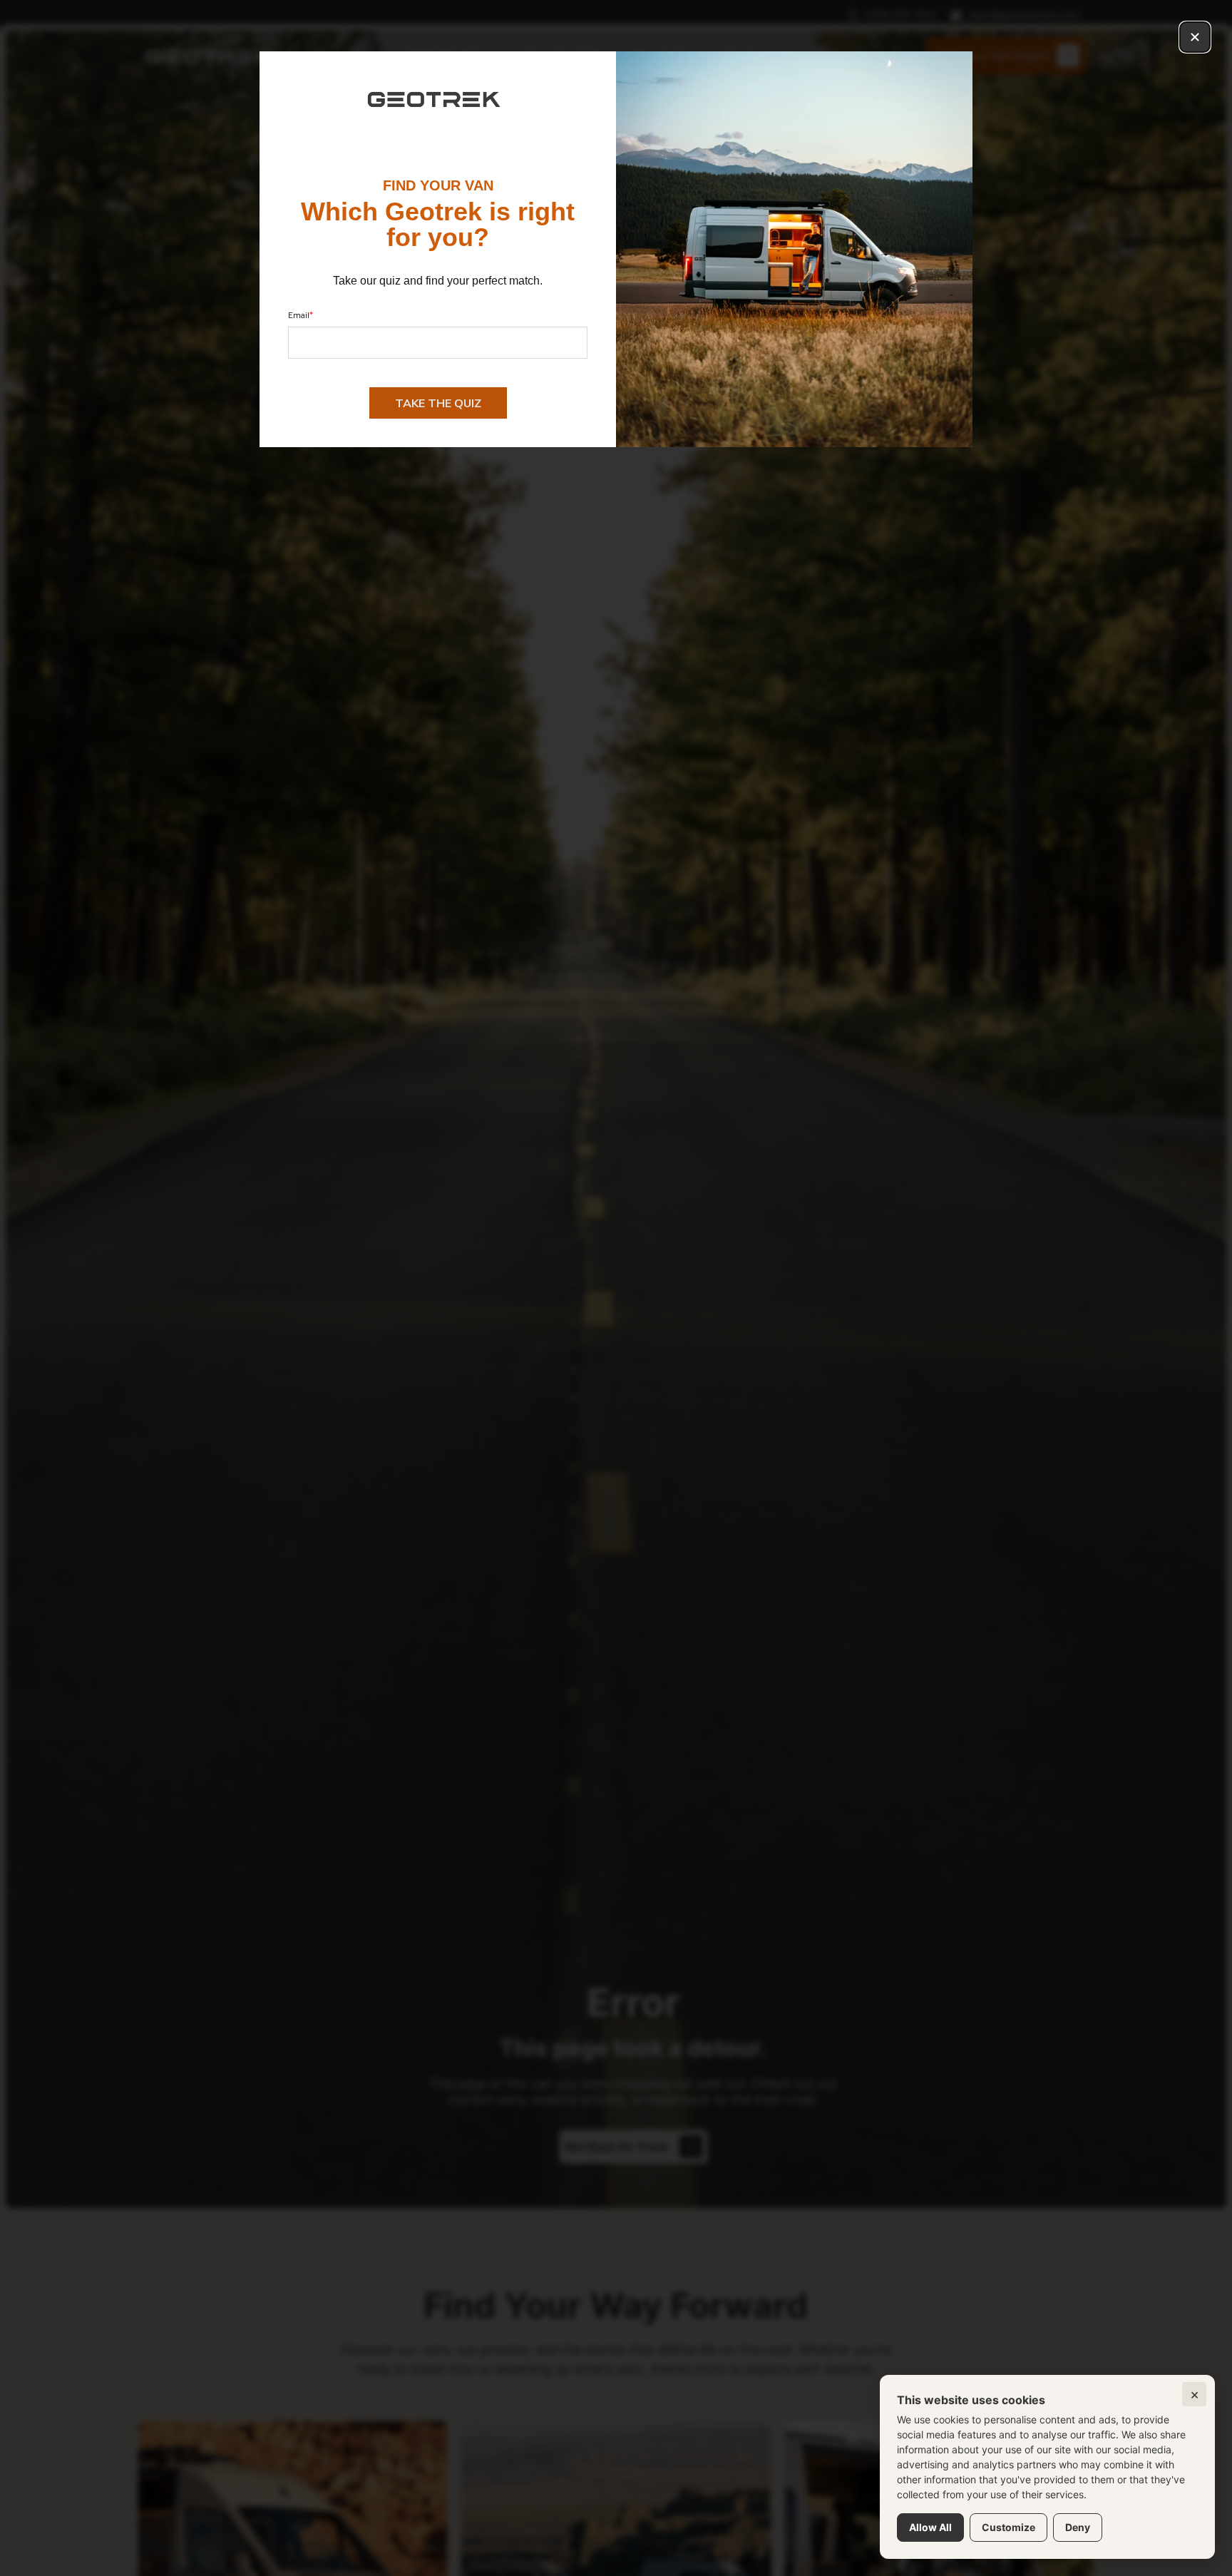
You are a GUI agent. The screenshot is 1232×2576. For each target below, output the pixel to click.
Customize (1008, 2527)
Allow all (930, 2527)
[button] (1195, 37)
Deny (1078, 2527)
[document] (616, 1288)
